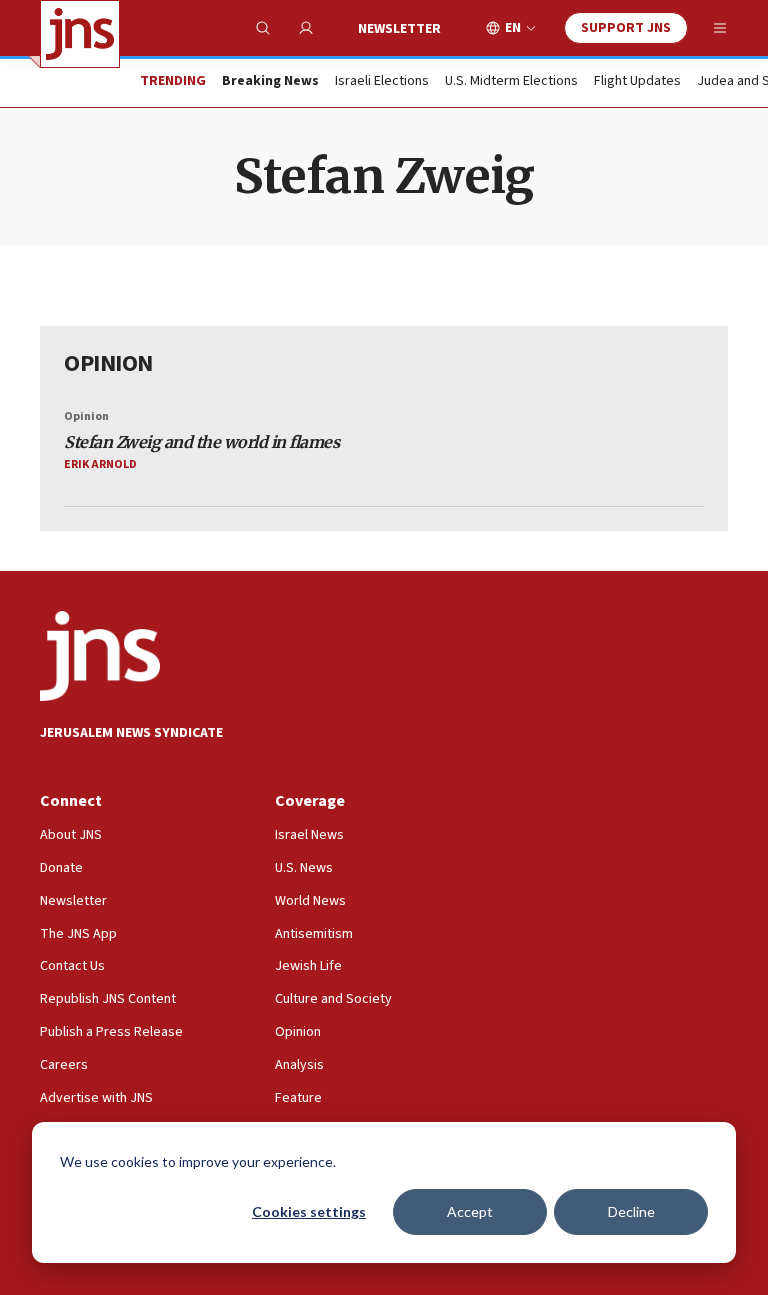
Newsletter (399, 29)
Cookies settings (309, 1211)
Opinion (86, 416)
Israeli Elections (382, 82)
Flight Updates (637, 82)
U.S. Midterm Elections (511, 82)
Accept (470, 1211)
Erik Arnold (100, 464)
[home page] (80, 34)
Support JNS (626, 28)
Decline (631, 1211)
